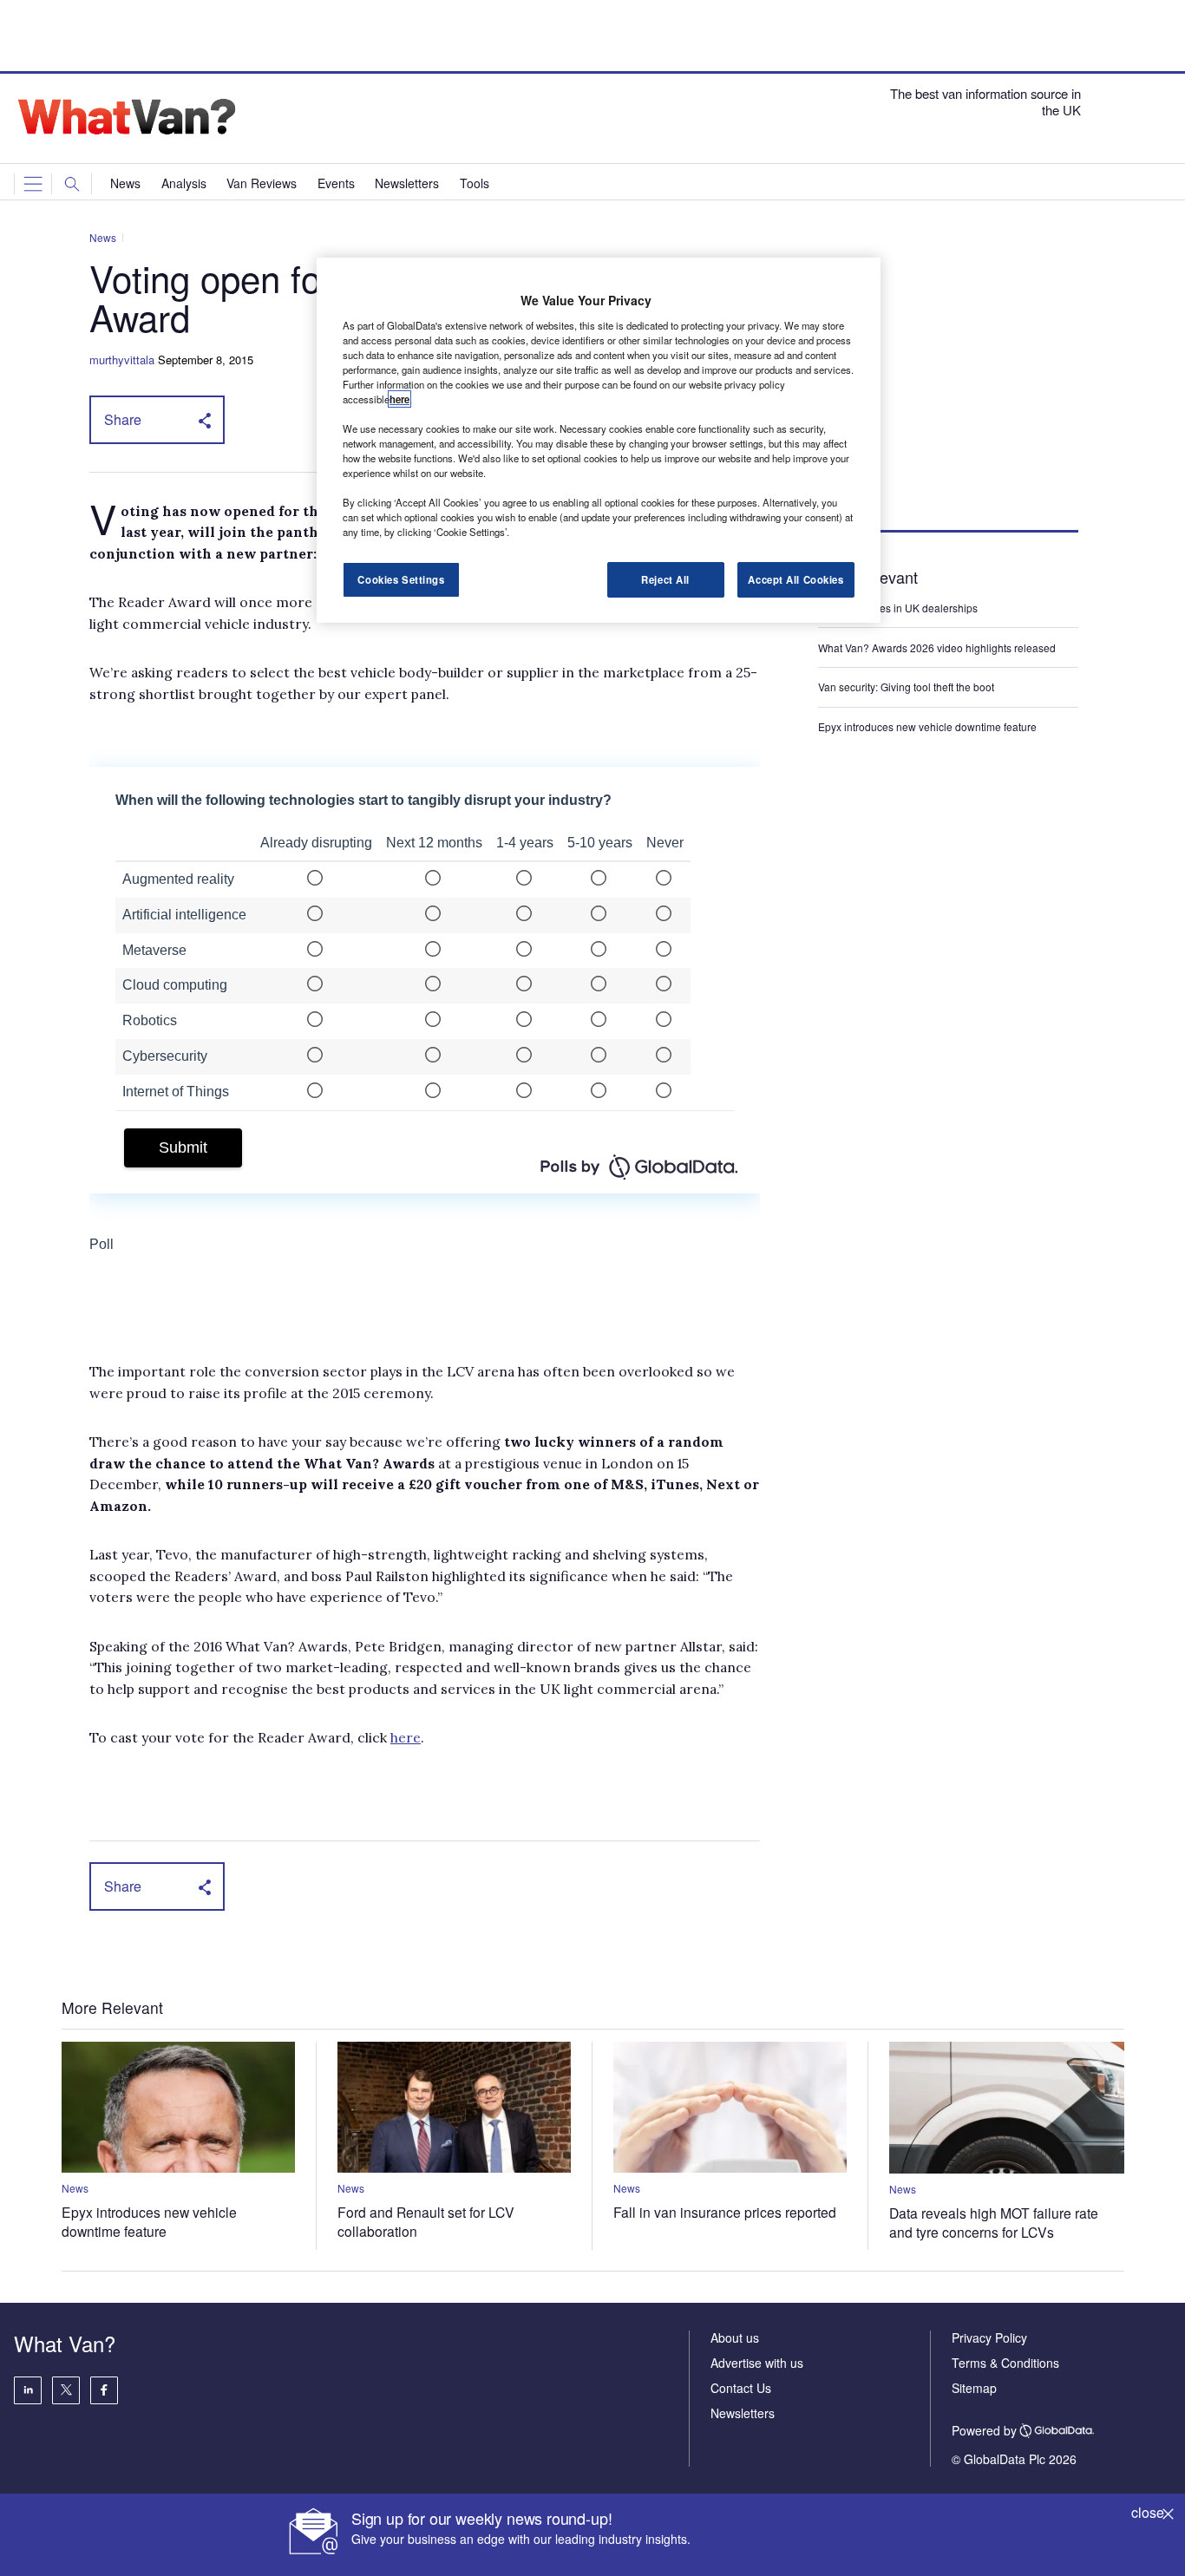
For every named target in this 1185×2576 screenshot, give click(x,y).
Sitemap (974, 2388)
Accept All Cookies (795, 579)
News (103, 237)
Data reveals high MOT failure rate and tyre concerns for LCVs (994, 2222)
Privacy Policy (989, 2337)
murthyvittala (122, 360)
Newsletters (743, 2413)
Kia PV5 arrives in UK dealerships (899, 608)
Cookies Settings (401, 579)
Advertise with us (757, 2363)
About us (735, 2337)
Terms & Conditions (1005, 2363)
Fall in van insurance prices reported (725, 2212)
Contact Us (741, 2388)
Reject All (665, 579)
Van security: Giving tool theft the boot (906, 686)
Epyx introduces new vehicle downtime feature (927, 726)
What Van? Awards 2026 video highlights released (937, 647)
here (406, 1737)
